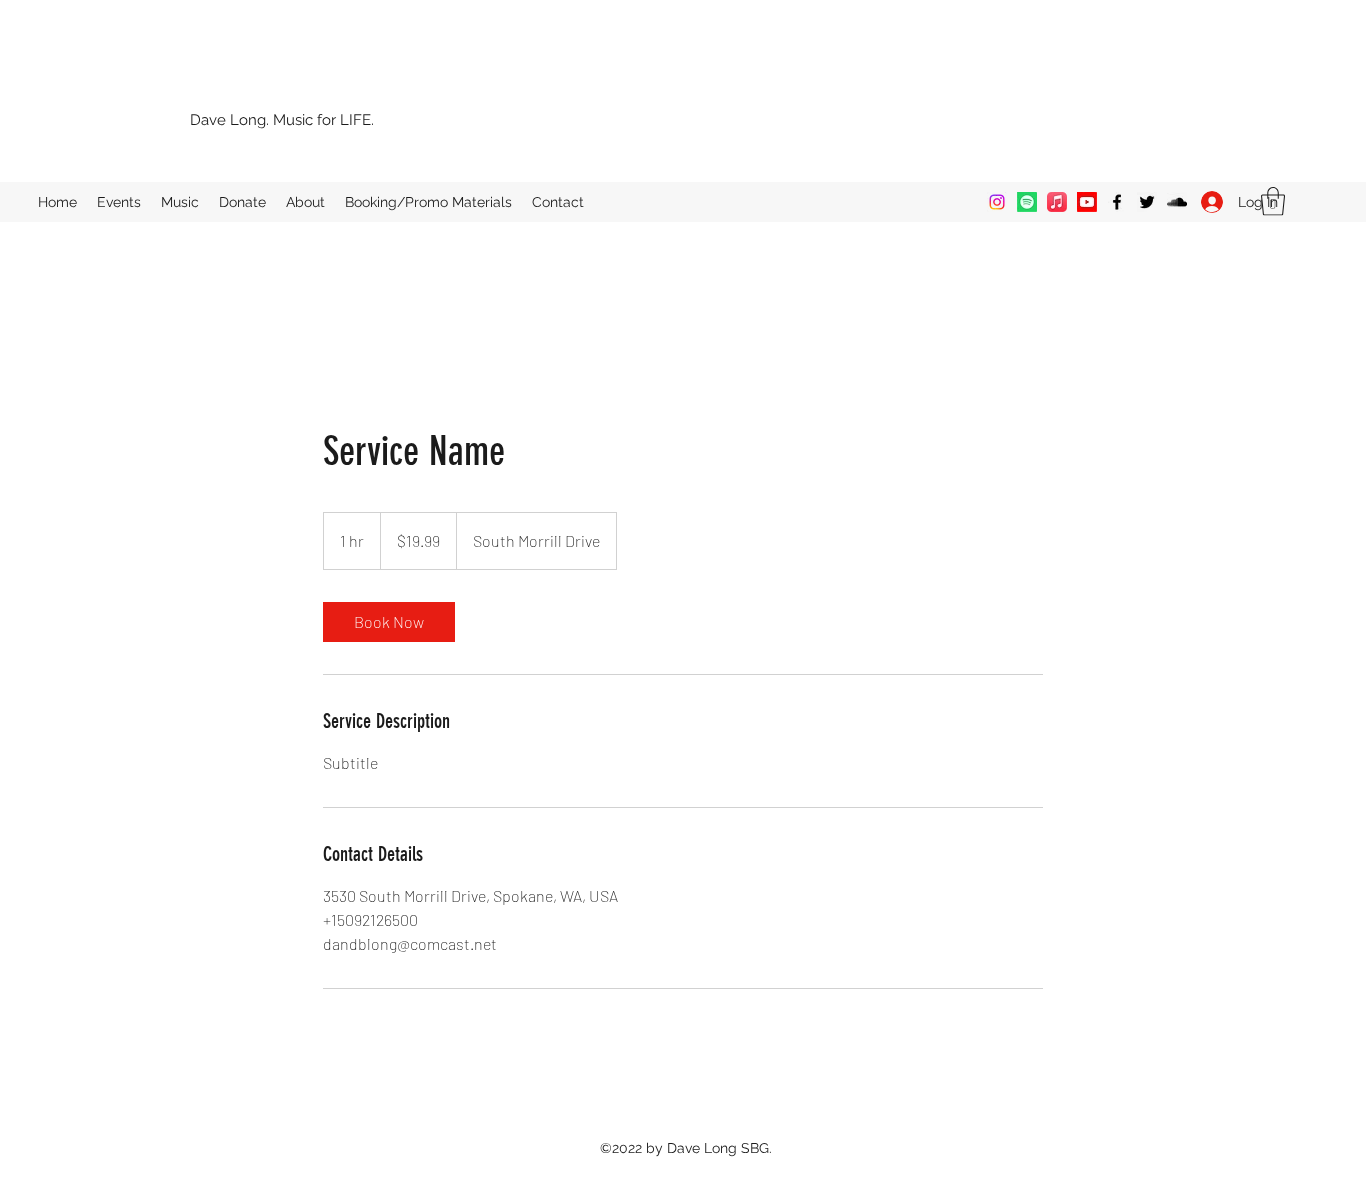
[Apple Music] (1057, 202)
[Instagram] (997, 202)
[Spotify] (1027, 202)
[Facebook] (1117, 202)
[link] (389, 622)
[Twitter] (1147, 202)
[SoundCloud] (1177, 202)
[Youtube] (1087, 202)
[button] (1273, 201)
